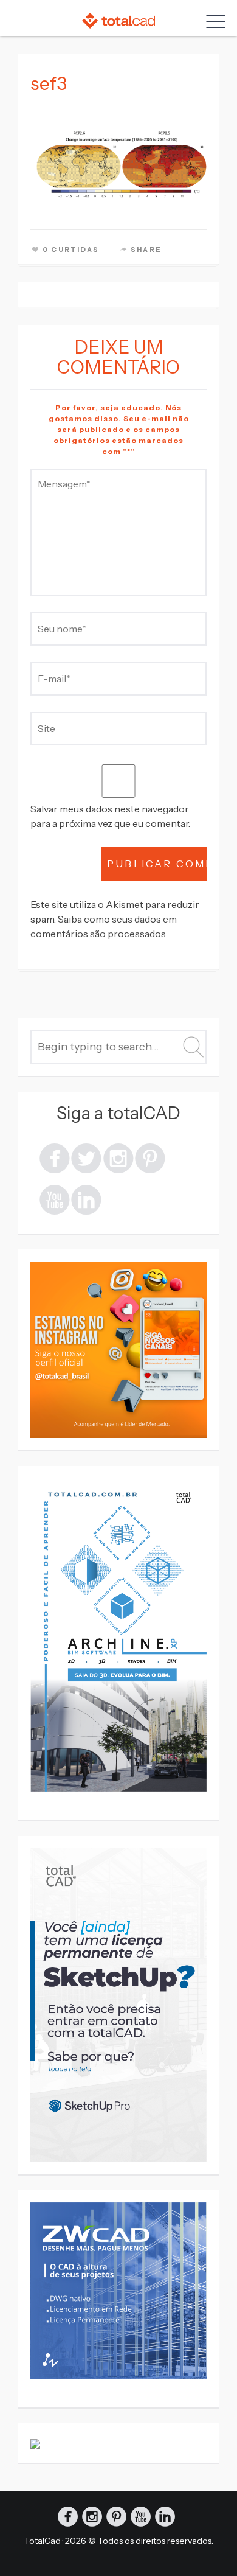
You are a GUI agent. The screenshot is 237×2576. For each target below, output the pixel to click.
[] (118, 1157)
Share (146, 250)
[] (55, 1199)
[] (86, 1199)
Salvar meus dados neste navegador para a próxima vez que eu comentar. (110, 816)
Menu (213, 21)
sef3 (49, 84)
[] (86, 1157)
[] (55, 1157)
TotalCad (43, 2541)
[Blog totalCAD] (118, 20)
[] (150, 1157)
